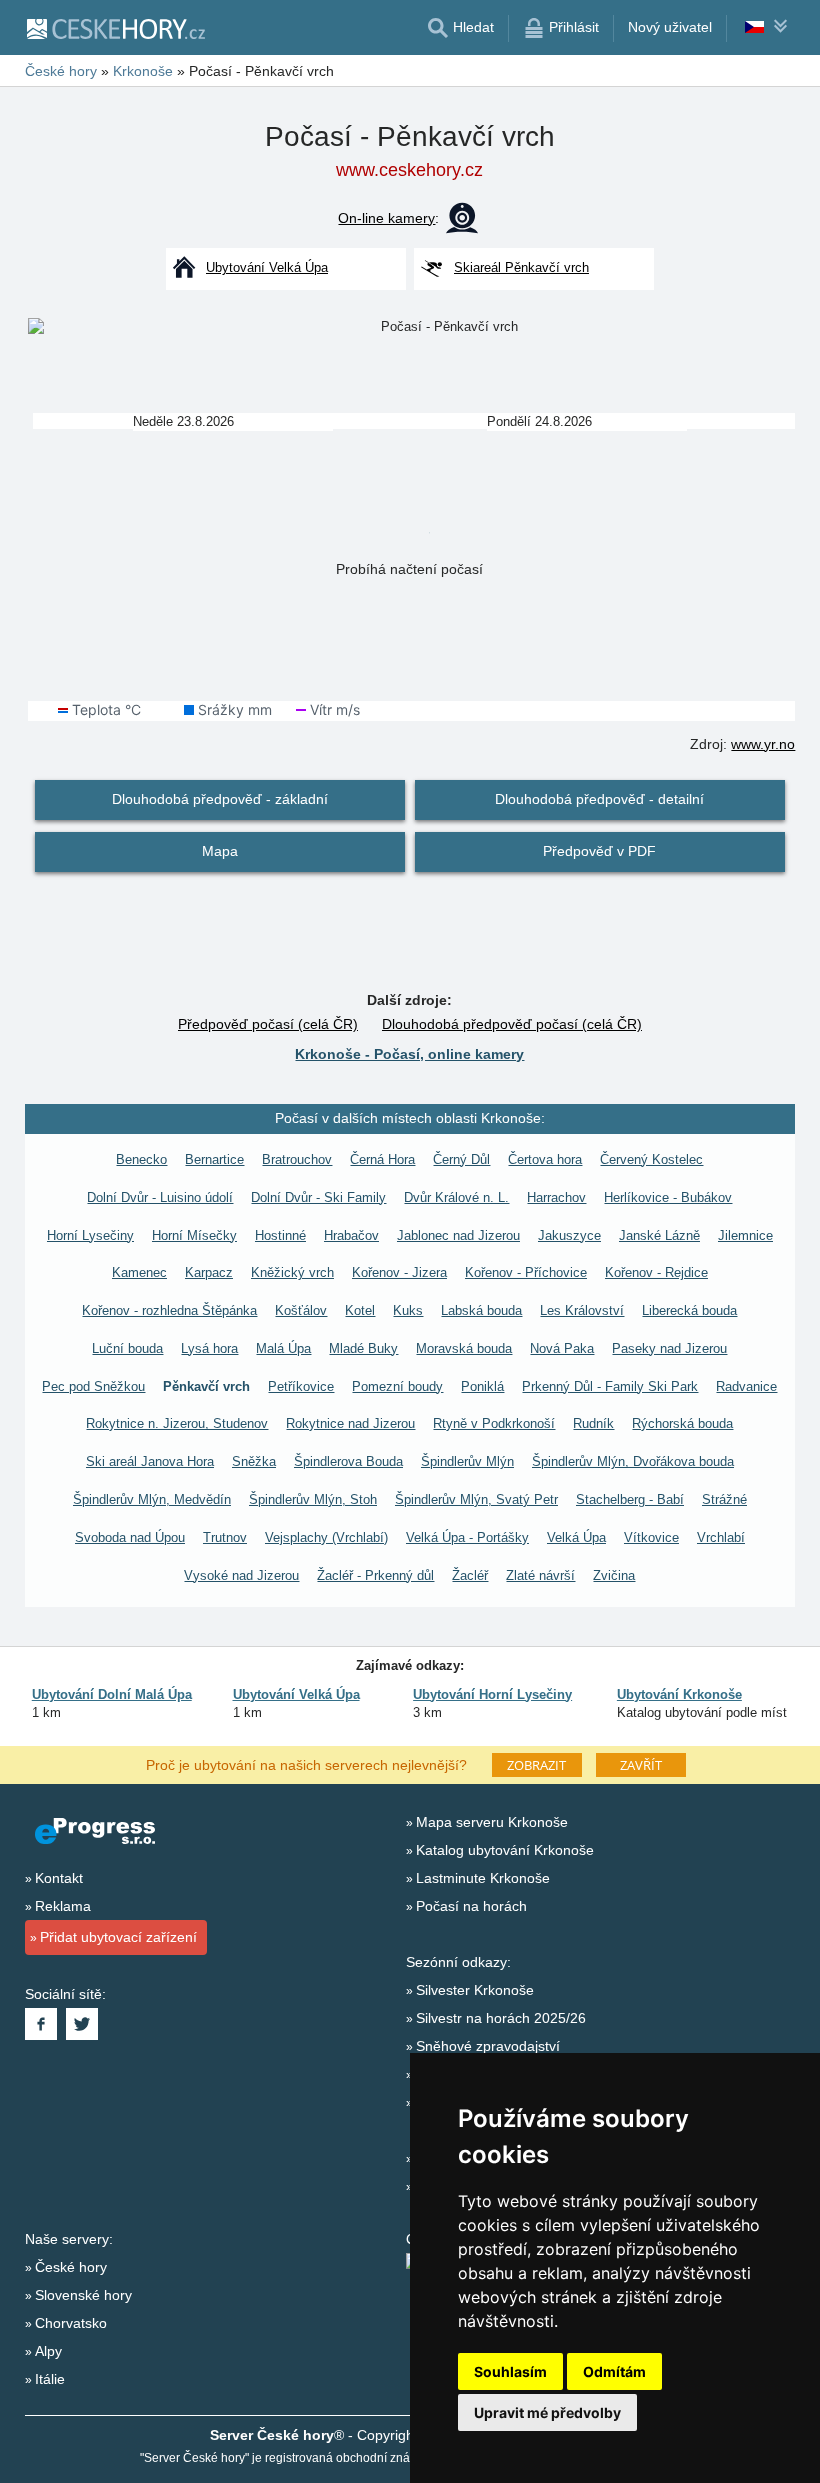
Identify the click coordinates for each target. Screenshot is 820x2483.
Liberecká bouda (689, 1310)
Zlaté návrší (540, 1575)
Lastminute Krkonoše (483, 1878)
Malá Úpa (283, 1348)
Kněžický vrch (292, 1272)
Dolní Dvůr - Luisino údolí (160, 1197)
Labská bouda (481, 1310)
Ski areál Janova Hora (150, 1461)
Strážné (724, 1499)
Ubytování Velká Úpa (296, 1694)
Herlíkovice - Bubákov (668, 1197)
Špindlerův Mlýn (467, 1461)
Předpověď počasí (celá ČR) (268, 1024)
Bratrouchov (297, 1159)
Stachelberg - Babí (630, 1499)
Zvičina (614, 1575)
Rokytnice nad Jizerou (350, 1423)
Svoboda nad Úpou (130, 1537)
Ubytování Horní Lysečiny (492, 1694)
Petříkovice (301, 1386)
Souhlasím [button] (510, 2371)
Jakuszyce (569, 1235)
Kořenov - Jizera (399, 1272)
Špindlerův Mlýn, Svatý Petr (476, 1499)
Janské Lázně (659, 1235)
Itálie (50, 2379)
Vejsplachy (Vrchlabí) (326, 1537)
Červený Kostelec (651, 1159)
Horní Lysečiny (90, 1235)
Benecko (141, 1159)
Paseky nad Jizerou (669, 1348)
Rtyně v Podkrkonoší (494, 1423)
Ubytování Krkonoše (679, 1694)
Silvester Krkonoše (475, 1990)
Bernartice (214, 1159)
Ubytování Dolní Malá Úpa (112, 1694)
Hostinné (280, 1235)
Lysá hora (209, 1348)
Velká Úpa (576, 1537)
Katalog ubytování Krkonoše (505, 1850)
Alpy (48, 2351)
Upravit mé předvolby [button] (547, 2412)
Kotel (360, 1310)
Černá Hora (382, 1159)
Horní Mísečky (194, 1235)
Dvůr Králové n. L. (456, 1197)
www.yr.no (763, 744)
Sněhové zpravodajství (488, 2046)
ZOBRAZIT (536, 1765)
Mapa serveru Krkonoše (492, 1822)
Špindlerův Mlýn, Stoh (313, 1499)
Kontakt (59, 1878)
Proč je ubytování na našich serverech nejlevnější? (306, 1764)
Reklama (63, 1906)
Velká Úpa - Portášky (467, 1537)
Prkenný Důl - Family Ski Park (610, 1386)
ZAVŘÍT (641, 1765)
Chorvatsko (71, 2323)
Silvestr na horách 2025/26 (501, 2018)
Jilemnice (745, 1235)
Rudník (593, 1423)
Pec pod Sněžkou (93, 1386)
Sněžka (254, 1461)
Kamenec (139, 1272)
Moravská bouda (464, 1348)
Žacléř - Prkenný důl (375, 1575)
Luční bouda (127, 1348)
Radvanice (746, 1386)
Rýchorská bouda (682, 1423)
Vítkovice (651, 1537)
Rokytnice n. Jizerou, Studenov (177, 1423)
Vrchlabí (721, 1537)
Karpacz (209, 1272)
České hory (71, 2267)
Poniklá (482, 1386)
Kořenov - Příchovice (526, 1272)
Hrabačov (351, 1235)
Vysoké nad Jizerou (241, 1575)
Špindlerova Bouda (348, 1461)
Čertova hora (545, 1159)
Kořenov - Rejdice (656, 1272)
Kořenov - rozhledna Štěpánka (169, 1310)
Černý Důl (461, 1159)
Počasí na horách (471, 1906)
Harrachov (556, 1197)
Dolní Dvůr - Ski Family (318, 1197)
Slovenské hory (83, 2295)
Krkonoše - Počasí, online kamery (409, 1054)
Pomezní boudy (397, 1386)
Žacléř (470, 1575)
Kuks (408, 1310)
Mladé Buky (363, 1348)
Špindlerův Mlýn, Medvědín (152, 1499)
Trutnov (225, 1537)
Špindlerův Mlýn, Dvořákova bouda (633, 1461)
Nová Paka (562, 1348)
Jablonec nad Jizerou (458, 1235)
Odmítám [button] (614, 2371)
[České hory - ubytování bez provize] (115, 28)
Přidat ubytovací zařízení (118, 1937)
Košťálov (301, 1310)
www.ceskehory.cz (409, 170)
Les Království (582, 1310)
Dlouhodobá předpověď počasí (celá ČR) (512, 1024)
